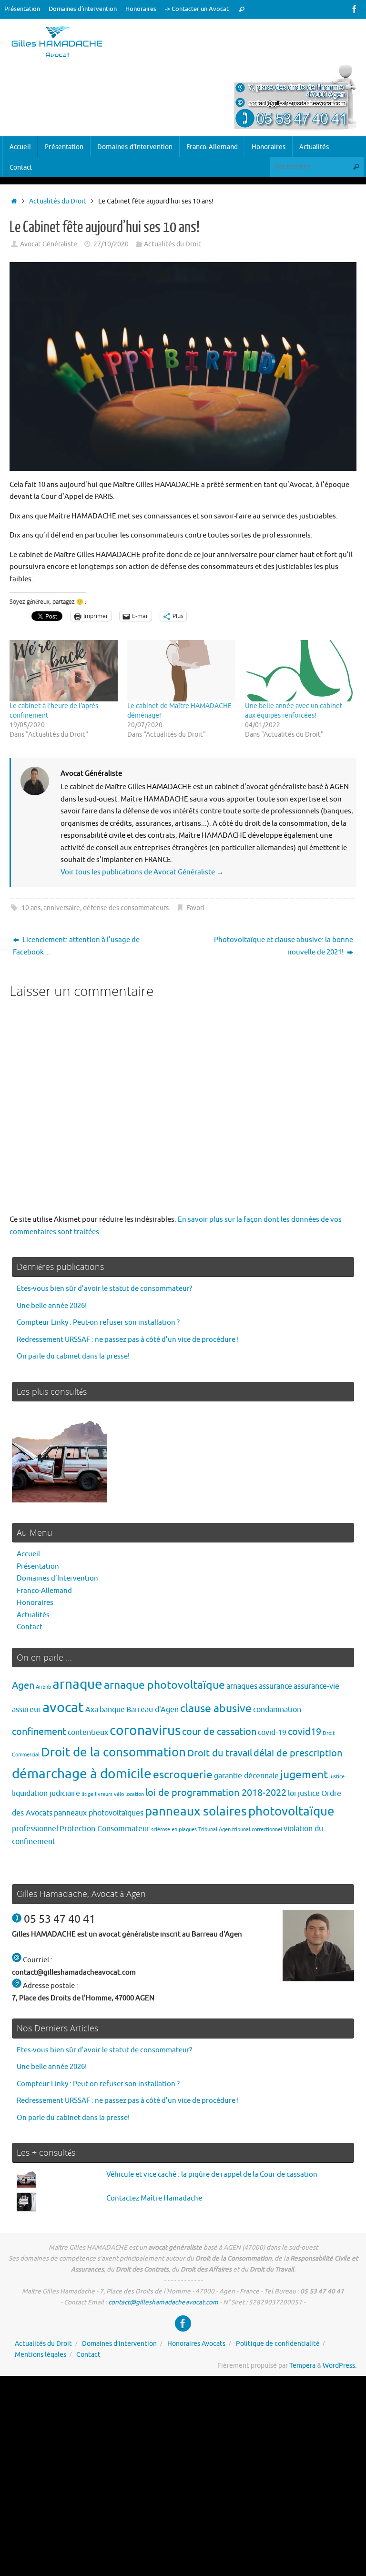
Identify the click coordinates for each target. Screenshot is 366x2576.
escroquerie (183, 1775)
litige (87, 1794)
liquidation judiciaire (46, 1793)
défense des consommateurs (126, 908)
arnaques (242, 1686)
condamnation (277, 1709)
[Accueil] (14, 201)
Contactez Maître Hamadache (154, 2198)
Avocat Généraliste (49, 244)
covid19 (305, 1732)
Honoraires (141, 9)
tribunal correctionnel (257, 1830)
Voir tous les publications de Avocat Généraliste (142, 872)
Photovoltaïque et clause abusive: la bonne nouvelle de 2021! (284, 946)
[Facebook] (355, 9)
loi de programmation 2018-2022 (216, 1793)
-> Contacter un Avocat (197, 9)
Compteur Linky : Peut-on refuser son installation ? (98, 1323)
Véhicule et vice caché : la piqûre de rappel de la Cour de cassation (212, 2175)
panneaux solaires (196, 1811)
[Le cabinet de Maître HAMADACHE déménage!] (181, 671)
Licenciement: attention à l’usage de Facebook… (76, 946)
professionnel (35, 1829)
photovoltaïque (291, 1811)
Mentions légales (41, 2355)
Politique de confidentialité (278, 2344)
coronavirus (145, 1730)
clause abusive (216, 1709)
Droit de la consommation (113, 1752)
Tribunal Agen (214, 1830)
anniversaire (62, 908)
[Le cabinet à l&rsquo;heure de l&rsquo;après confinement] (64, 671)
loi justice (304, 1793)
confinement (39, 1732)
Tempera (302, 2366)
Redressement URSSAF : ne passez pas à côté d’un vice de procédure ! (128, 1340)
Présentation (22, 9)
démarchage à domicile (82, 1774)
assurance (275, 1686)
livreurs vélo (109, 1794)
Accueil (28, 1554)
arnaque (77, 1684)
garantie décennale (246, 1776)
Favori (195, 908)
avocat (63, 1708)
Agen (23, 1686)
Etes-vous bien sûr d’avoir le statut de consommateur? (104, 1289)
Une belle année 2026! (52, 1306)
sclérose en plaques (174, 1830)
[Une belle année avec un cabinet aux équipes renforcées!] (299, 671)
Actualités (33, 1615)
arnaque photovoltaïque (164, 1685)
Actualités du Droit (58, 201)
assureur (26, 1709)
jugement (304, 1775)
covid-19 (272, 1732)
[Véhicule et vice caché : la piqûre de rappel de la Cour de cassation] (60, 1457)
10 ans (31, 908)
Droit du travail (220, 1753)
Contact (30, 1627)
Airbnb (43, 1687)
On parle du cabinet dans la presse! (73, 1356)
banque (112, 1709)
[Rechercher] (242, 9)
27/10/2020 (111, 244)
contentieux (88, 1732)
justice (337, 1777)
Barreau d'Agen (152, 1709)
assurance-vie (316, 1686)
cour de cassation (219, 1732)
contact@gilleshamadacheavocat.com (163, 2302)
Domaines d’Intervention (57, 1578)
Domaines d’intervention (83, 9)
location (135, 1794)
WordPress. (340, 2366)
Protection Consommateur (105, 1829)
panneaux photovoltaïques (99, 1813)
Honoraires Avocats (196, 2344)
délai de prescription (298, 1753)
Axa (92, 1709)
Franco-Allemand (44, 1591)
